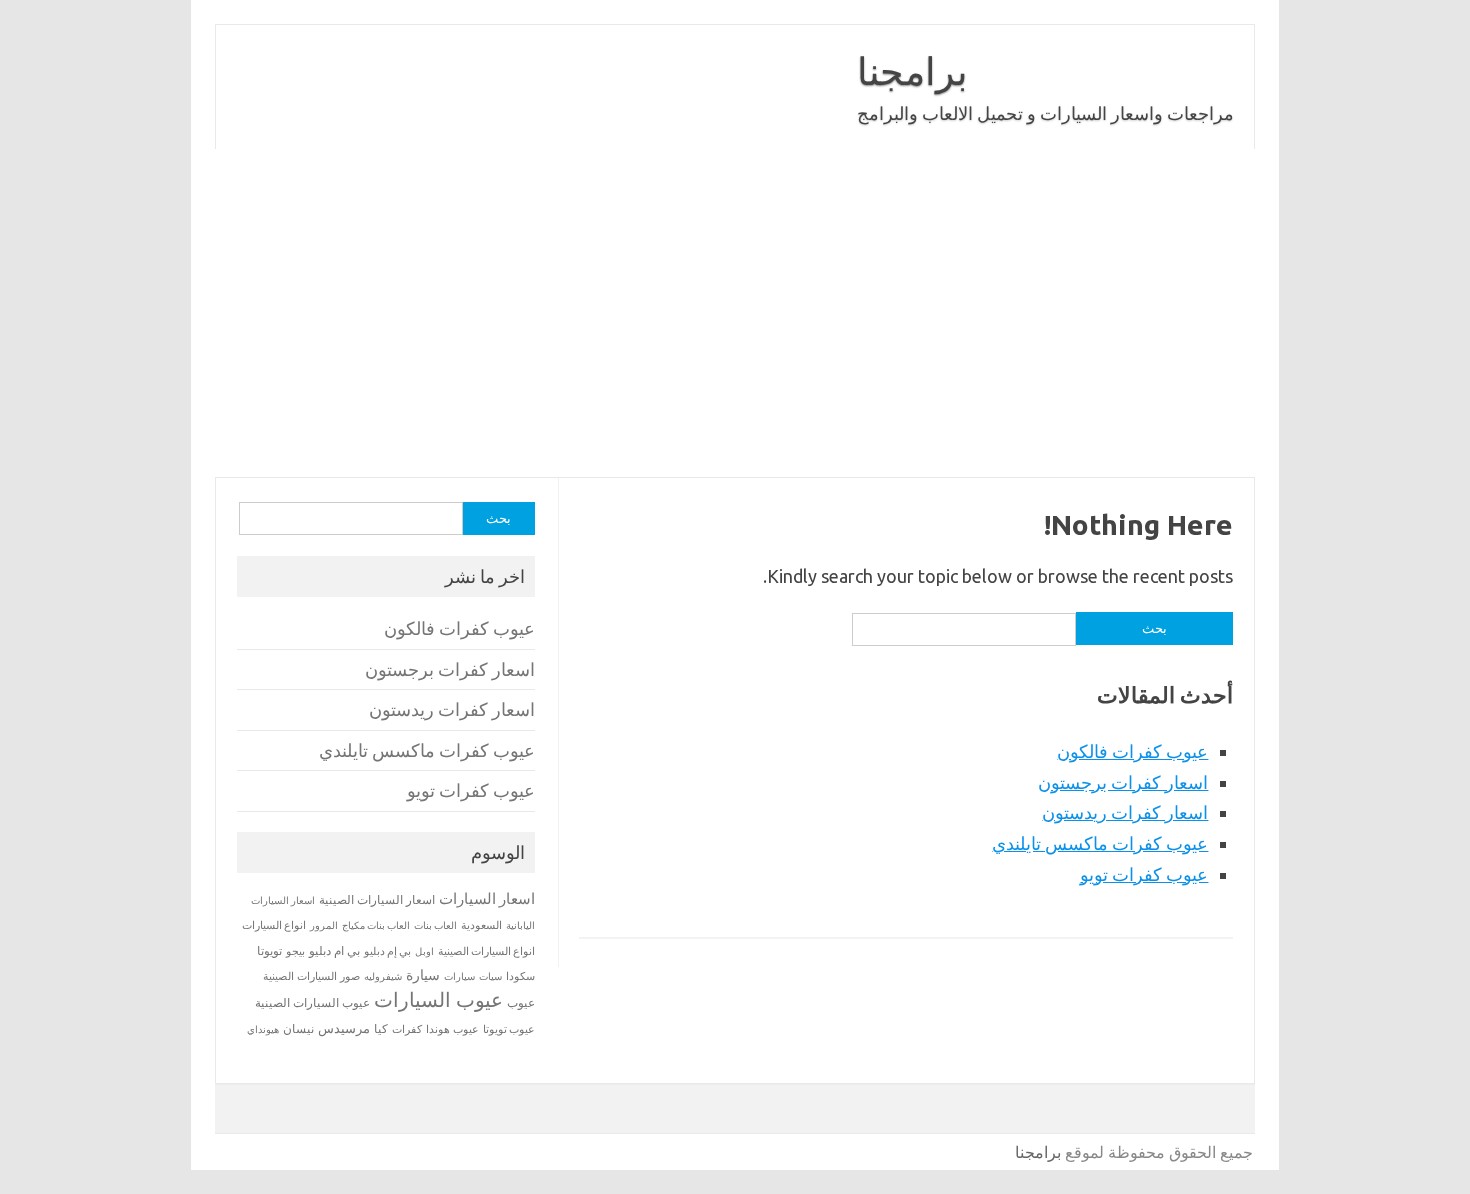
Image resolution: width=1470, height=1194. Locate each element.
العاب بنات (435, 925)
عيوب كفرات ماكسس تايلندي (1100, 843)
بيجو (295, 951)
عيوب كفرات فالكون (1132, 751)
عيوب (521, 1002)
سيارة (423, 975)
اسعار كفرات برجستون (1123, 782)
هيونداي (263, 1029)
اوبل (424, 951)
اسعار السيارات (487, 898)
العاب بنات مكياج (376, 925)
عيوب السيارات (438, 999)
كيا (381, 1028)
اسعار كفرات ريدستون (1125, 812)
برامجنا (912, 71)
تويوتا (269, 950)
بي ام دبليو (334, 950)
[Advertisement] (655, 313)
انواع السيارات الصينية (486, 951)
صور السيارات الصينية (311, 976)
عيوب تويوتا (509, 1029)
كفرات (407, 1029)
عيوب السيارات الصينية (312, 1002)
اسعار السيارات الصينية (377, 899)
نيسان (298, 1028)
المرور (324, 925)
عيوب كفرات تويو (1144, 874)
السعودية (481, 925)
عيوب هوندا (452, 1029)
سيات (490, 976)
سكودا (520, 976)
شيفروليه (383, 976)
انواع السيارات (274, 925)
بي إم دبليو (387, 951)
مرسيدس (344, 1028)
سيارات (459, 976)
